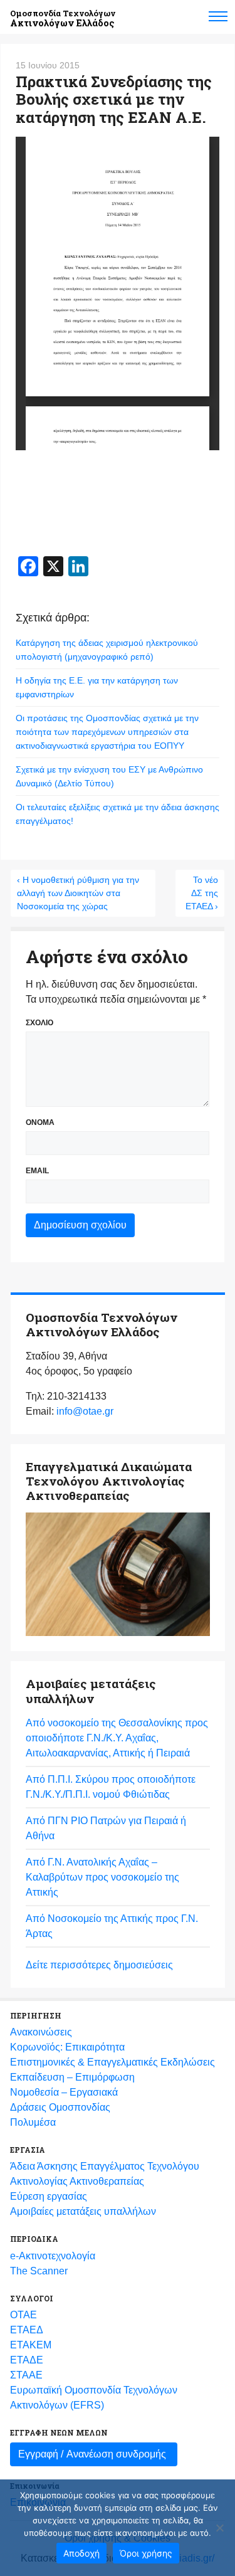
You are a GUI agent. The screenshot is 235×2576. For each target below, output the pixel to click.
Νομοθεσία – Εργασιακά (64, 2092)
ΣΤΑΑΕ (26, 2375)
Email (37, 1171)
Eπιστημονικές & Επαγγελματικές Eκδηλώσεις (112, 2062)
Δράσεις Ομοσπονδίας (60, 2107)
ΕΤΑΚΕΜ (31, 2345)
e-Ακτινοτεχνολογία (53, 2256)
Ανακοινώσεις (41, 2032)
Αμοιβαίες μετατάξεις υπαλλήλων (83, 2211)
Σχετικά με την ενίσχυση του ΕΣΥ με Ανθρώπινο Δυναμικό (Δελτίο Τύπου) (109, 776)
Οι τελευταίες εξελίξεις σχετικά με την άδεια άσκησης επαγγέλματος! (118, 814)
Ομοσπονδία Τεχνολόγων (63, 18)
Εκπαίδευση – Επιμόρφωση (72, 2077)
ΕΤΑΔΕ (27, 2360)
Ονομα (40, 1122)
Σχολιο (39, 1023)
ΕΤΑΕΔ (27, 2330)
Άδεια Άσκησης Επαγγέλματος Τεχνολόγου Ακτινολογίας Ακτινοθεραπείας (105, 2174)
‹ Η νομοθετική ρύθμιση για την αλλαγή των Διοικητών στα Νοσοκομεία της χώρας (78, 893)
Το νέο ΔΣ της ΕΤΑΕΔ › (202, 893)
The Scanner (39, 2271)
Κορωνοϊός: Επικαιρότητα (67, 2047)
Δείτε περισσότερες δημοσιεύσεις (99, 1965)
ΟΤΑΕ (23, 2315)
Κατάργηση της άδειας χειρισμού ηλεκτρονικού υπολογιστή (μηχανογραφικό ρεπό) (107, 650)
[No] (219, 2528)
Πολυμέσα (33, 2122)
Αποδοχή (81, 2553)
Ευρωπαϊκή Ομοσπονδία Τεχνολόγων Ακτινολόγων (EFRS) (94, 2398)
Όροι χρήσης (146, 2553)
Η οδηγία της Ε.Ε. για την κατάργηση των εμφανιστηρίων (97, 687)
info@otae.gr (85, 1411)
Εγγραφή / (92, 2454)
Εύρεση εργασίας (49, 2196)
